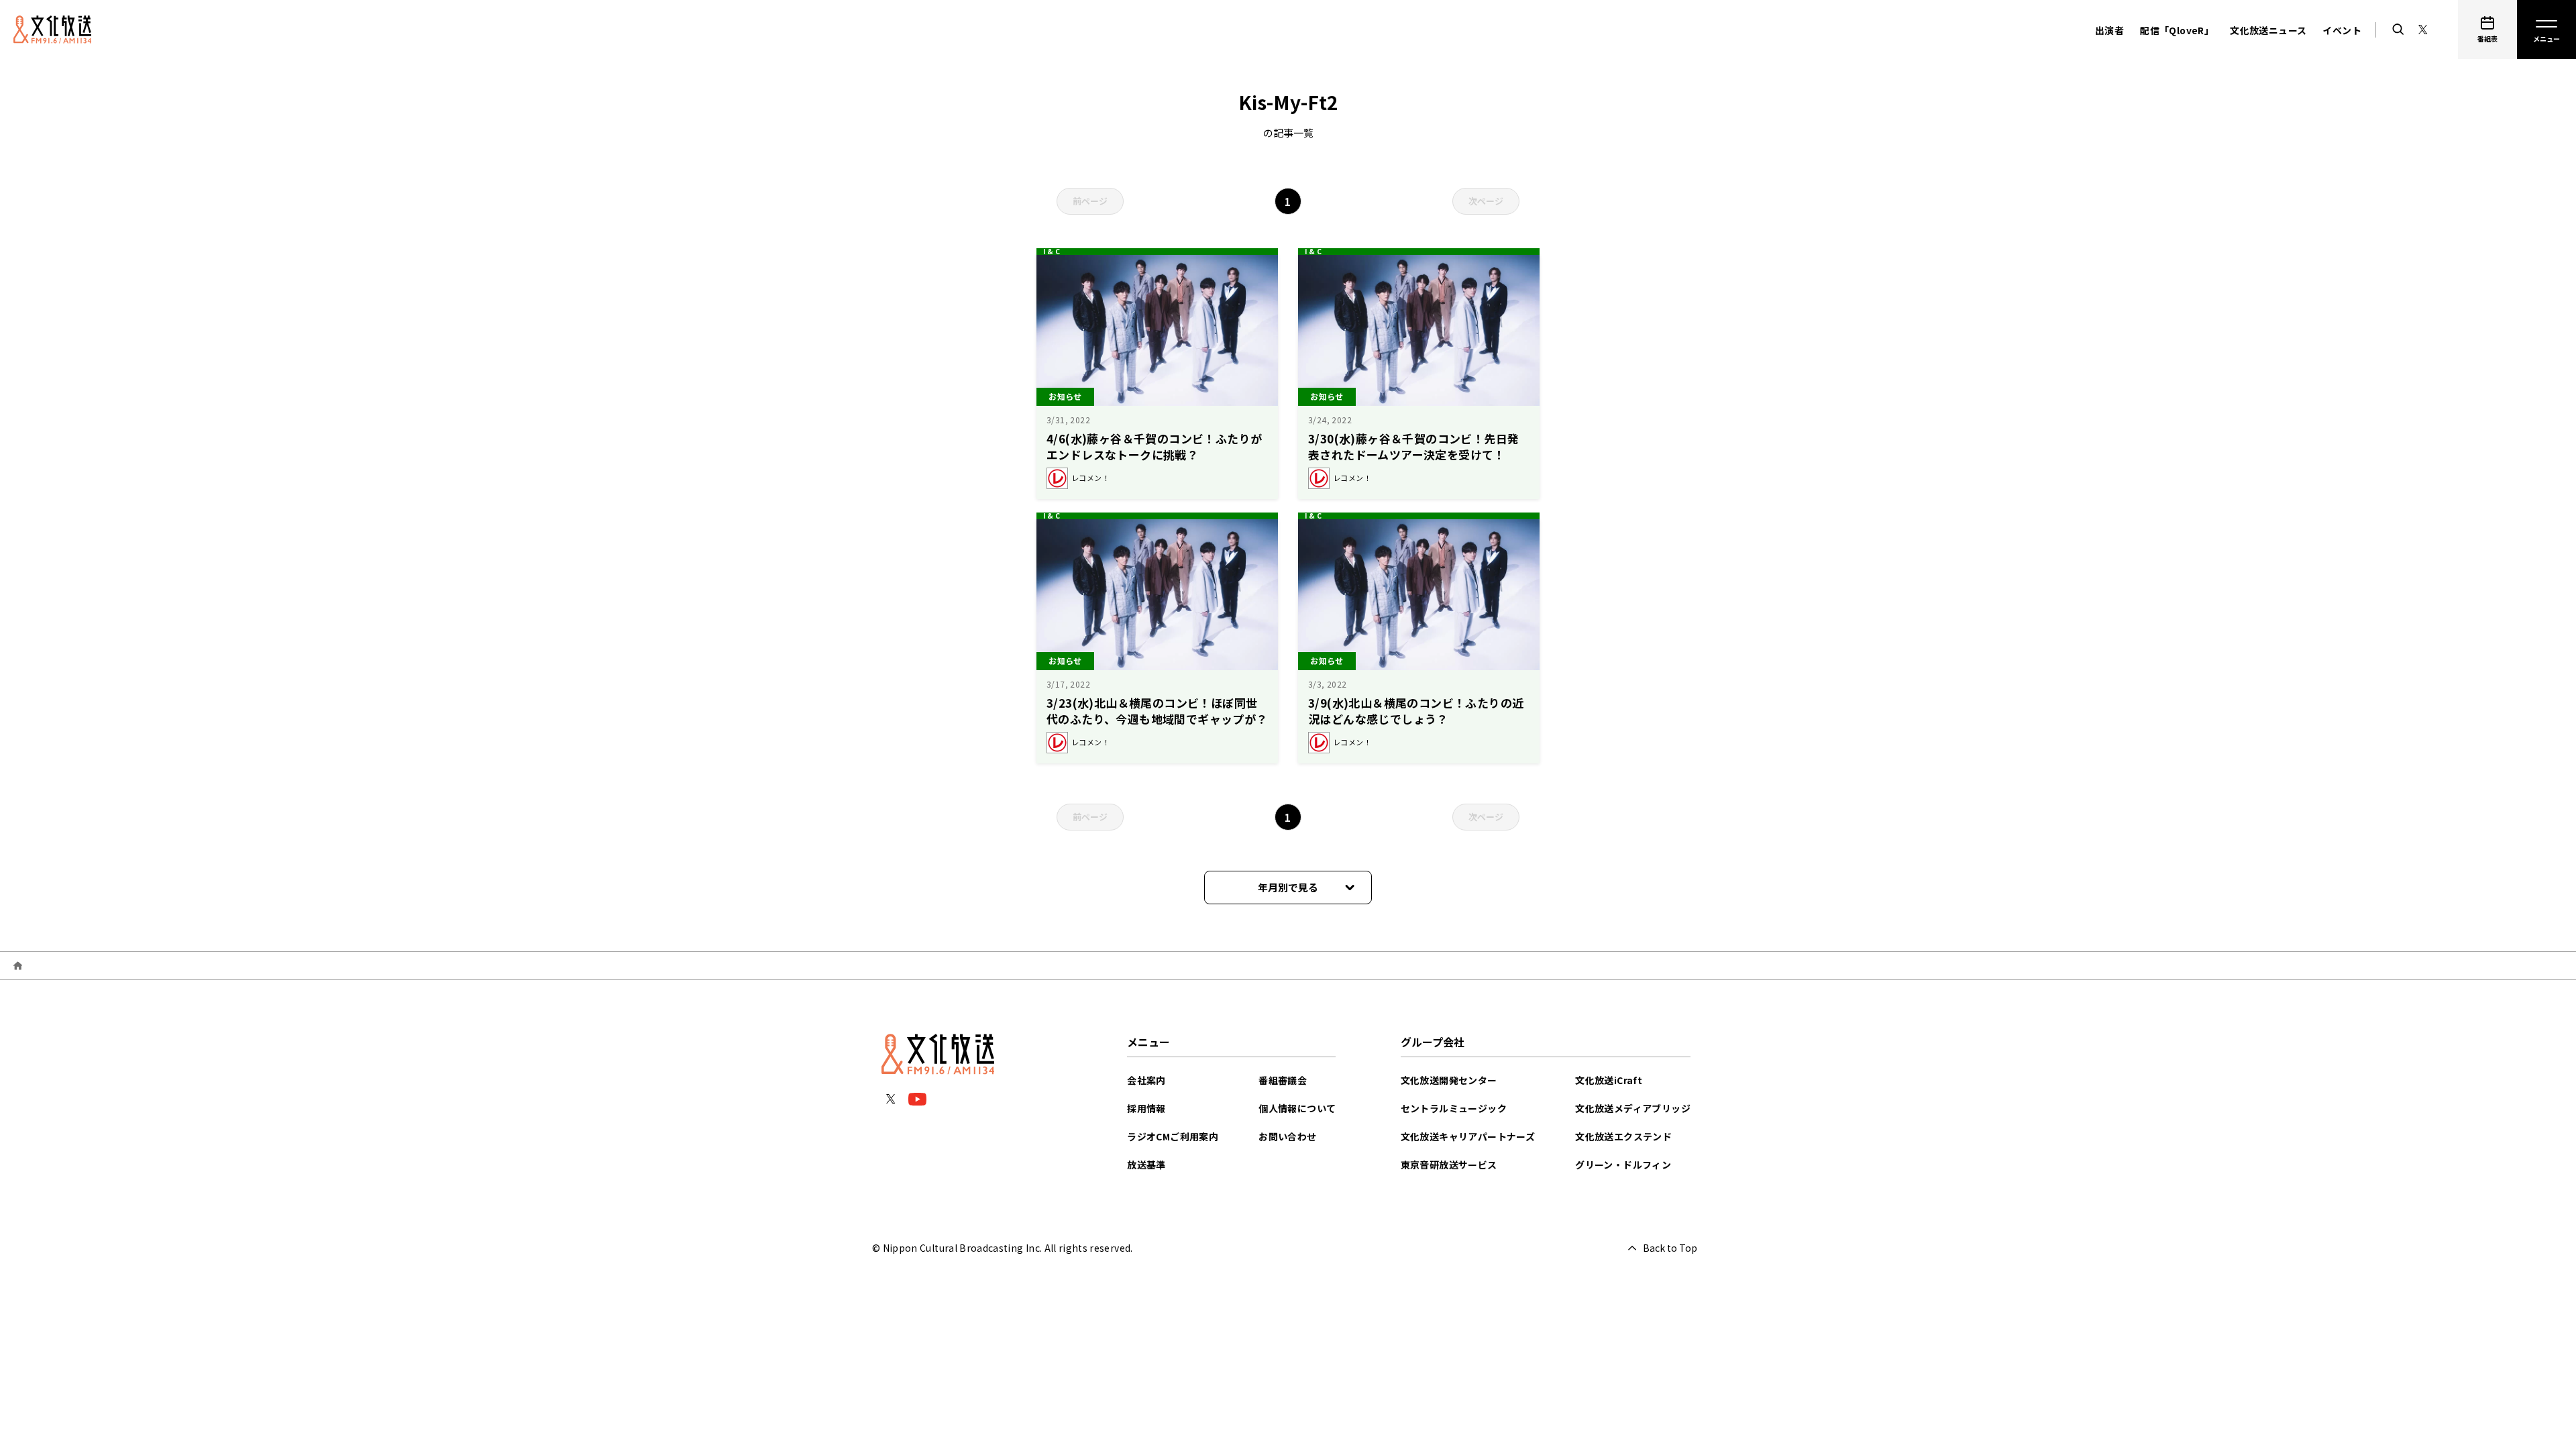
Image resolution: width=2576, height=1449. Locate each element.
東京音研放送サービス (1449, 1165)
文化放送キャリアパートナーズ (1468, 1136)
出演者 (2109, 30)
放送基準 (1146, 1165)
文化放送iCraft (1609, 1080)
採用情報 (1146, 1108)
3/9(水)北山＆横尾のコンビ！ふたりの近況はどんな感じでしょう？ (1416, 711)
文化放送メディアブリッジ (1633, 1108)
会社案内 (1146, 1080)
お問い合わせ (1287, 1136)
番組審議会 (1283, 1080)
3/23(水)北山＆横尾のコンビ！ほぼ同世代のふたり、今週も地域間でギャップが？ (1157, 711)
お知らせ (1065, 396)
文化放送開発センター (1449, 1080)
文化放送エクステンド (1623, 1136)
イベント (2342, 30)
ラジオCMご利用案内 (1173, 1136)
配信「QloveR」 (2177, 30)
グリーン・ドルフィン (1623, 1165)
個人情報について (1297, 1108)
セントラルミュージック (1454, 1108)
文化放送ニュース (2268, 30)
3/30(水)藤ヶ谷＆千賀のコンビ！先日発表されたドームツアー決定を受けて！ (1413, 446)
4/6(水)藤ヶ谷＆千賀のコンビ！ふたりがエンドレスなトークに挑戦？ (1154, 446)
